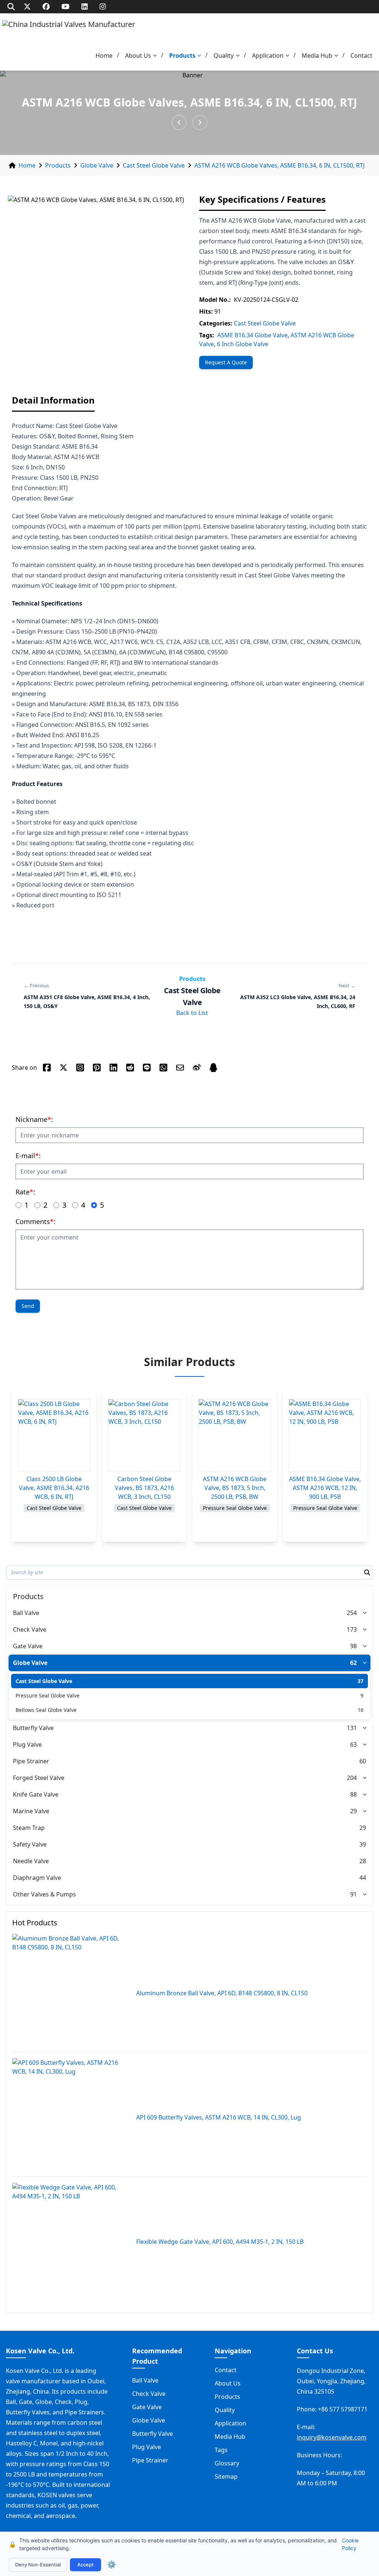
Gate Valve (28, 1646)
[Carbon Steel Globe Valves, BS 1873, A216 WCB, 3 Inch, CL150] (144, 1435)
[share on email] (180, 1068)
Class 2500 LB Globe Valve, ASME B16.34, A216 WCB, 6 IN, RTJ (54, 1488)
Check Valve (30, 1629)
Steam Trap (29, 1828)
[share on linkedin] (113, 1068)
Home (104, 55)
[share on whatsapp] (163, 1068)
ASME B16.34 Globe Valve (252, 335)
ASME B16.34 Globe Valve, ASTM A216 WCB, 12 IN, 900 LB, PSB (325, 1488)
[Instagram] (103, 6)
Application (268, 55)
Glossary (227, 2463)
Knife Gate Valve (36, 1794)
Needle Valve (31, 1861)
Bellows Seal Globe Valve (46, 1710)
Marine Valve (31, 1811)
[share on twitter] (63, 1068)
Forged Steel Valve (39, 1778)
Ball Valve (26, 1613)
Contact (361, 55)
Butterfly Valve (33, 1728)
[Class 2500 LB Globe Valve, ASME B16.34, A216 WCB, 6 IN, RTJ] (54, 1435)
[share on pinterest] (97, 1068)
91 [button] (353, 1894)
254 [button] (352, 1613)
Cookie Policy (350, 2544)
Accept (85, 2565)
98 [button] (353, 1646)
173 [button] (352, 1629)
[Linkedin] (85, 6)
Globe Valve (97, 165)
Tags (221, 2450)
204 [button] (352, 1778)
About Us (138, 55)
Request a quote (226, 362)
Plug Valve (27, 1744)
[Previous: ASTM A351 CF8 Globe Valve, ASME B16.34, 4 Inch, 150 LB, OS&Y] (179, 122)
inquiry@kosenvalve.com (332, 2437)
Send (28, 1306)
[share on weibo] (197, 1068)
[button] (157, 56)
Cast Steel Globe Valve (154, 165)
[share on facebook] (47, 1068)
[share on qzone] (213, 1068)
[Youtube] (66, 6)
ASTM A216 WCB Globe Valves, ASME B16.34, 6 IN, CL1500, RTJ (279, 165)
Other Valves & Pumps (44, 1894)
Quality (224, 55)
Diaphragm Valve (37, 1878)
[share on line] (147, 1068)
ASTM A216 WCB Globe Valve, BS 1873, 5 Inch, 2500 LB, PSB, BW (235, 1488)
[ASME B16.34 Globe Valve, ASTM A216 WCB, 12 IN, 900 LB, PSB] (325, 1435)
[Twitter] (27, 6)
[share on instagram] (80, 1068)
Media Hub (317, 55)
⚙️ (112, 2565)
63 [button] (353, 1744)
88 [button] (353, 1794)
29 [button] (353, 1811)
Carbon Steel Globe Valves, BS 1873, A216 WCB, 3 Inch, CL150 (144, 1488)
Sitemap (226, 2476)
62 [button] (353, 1663)
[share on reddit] (130, 1068)
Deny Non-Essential (38, 2565)
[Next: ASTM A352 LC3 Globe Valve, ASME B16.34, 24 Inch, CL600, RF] (200, 122)
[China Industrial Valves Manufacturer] (69, 32)
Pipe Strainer (31, 1761)
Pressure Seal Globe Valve (48, 1695)
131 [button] (352, 1728)
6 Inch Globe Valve (243, 344)
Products (182, 55)
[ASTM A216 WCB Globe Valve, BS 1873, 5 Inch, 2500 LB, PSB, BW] (235, 1435)
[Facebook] (46, 6)
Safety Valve (30, 1844)
